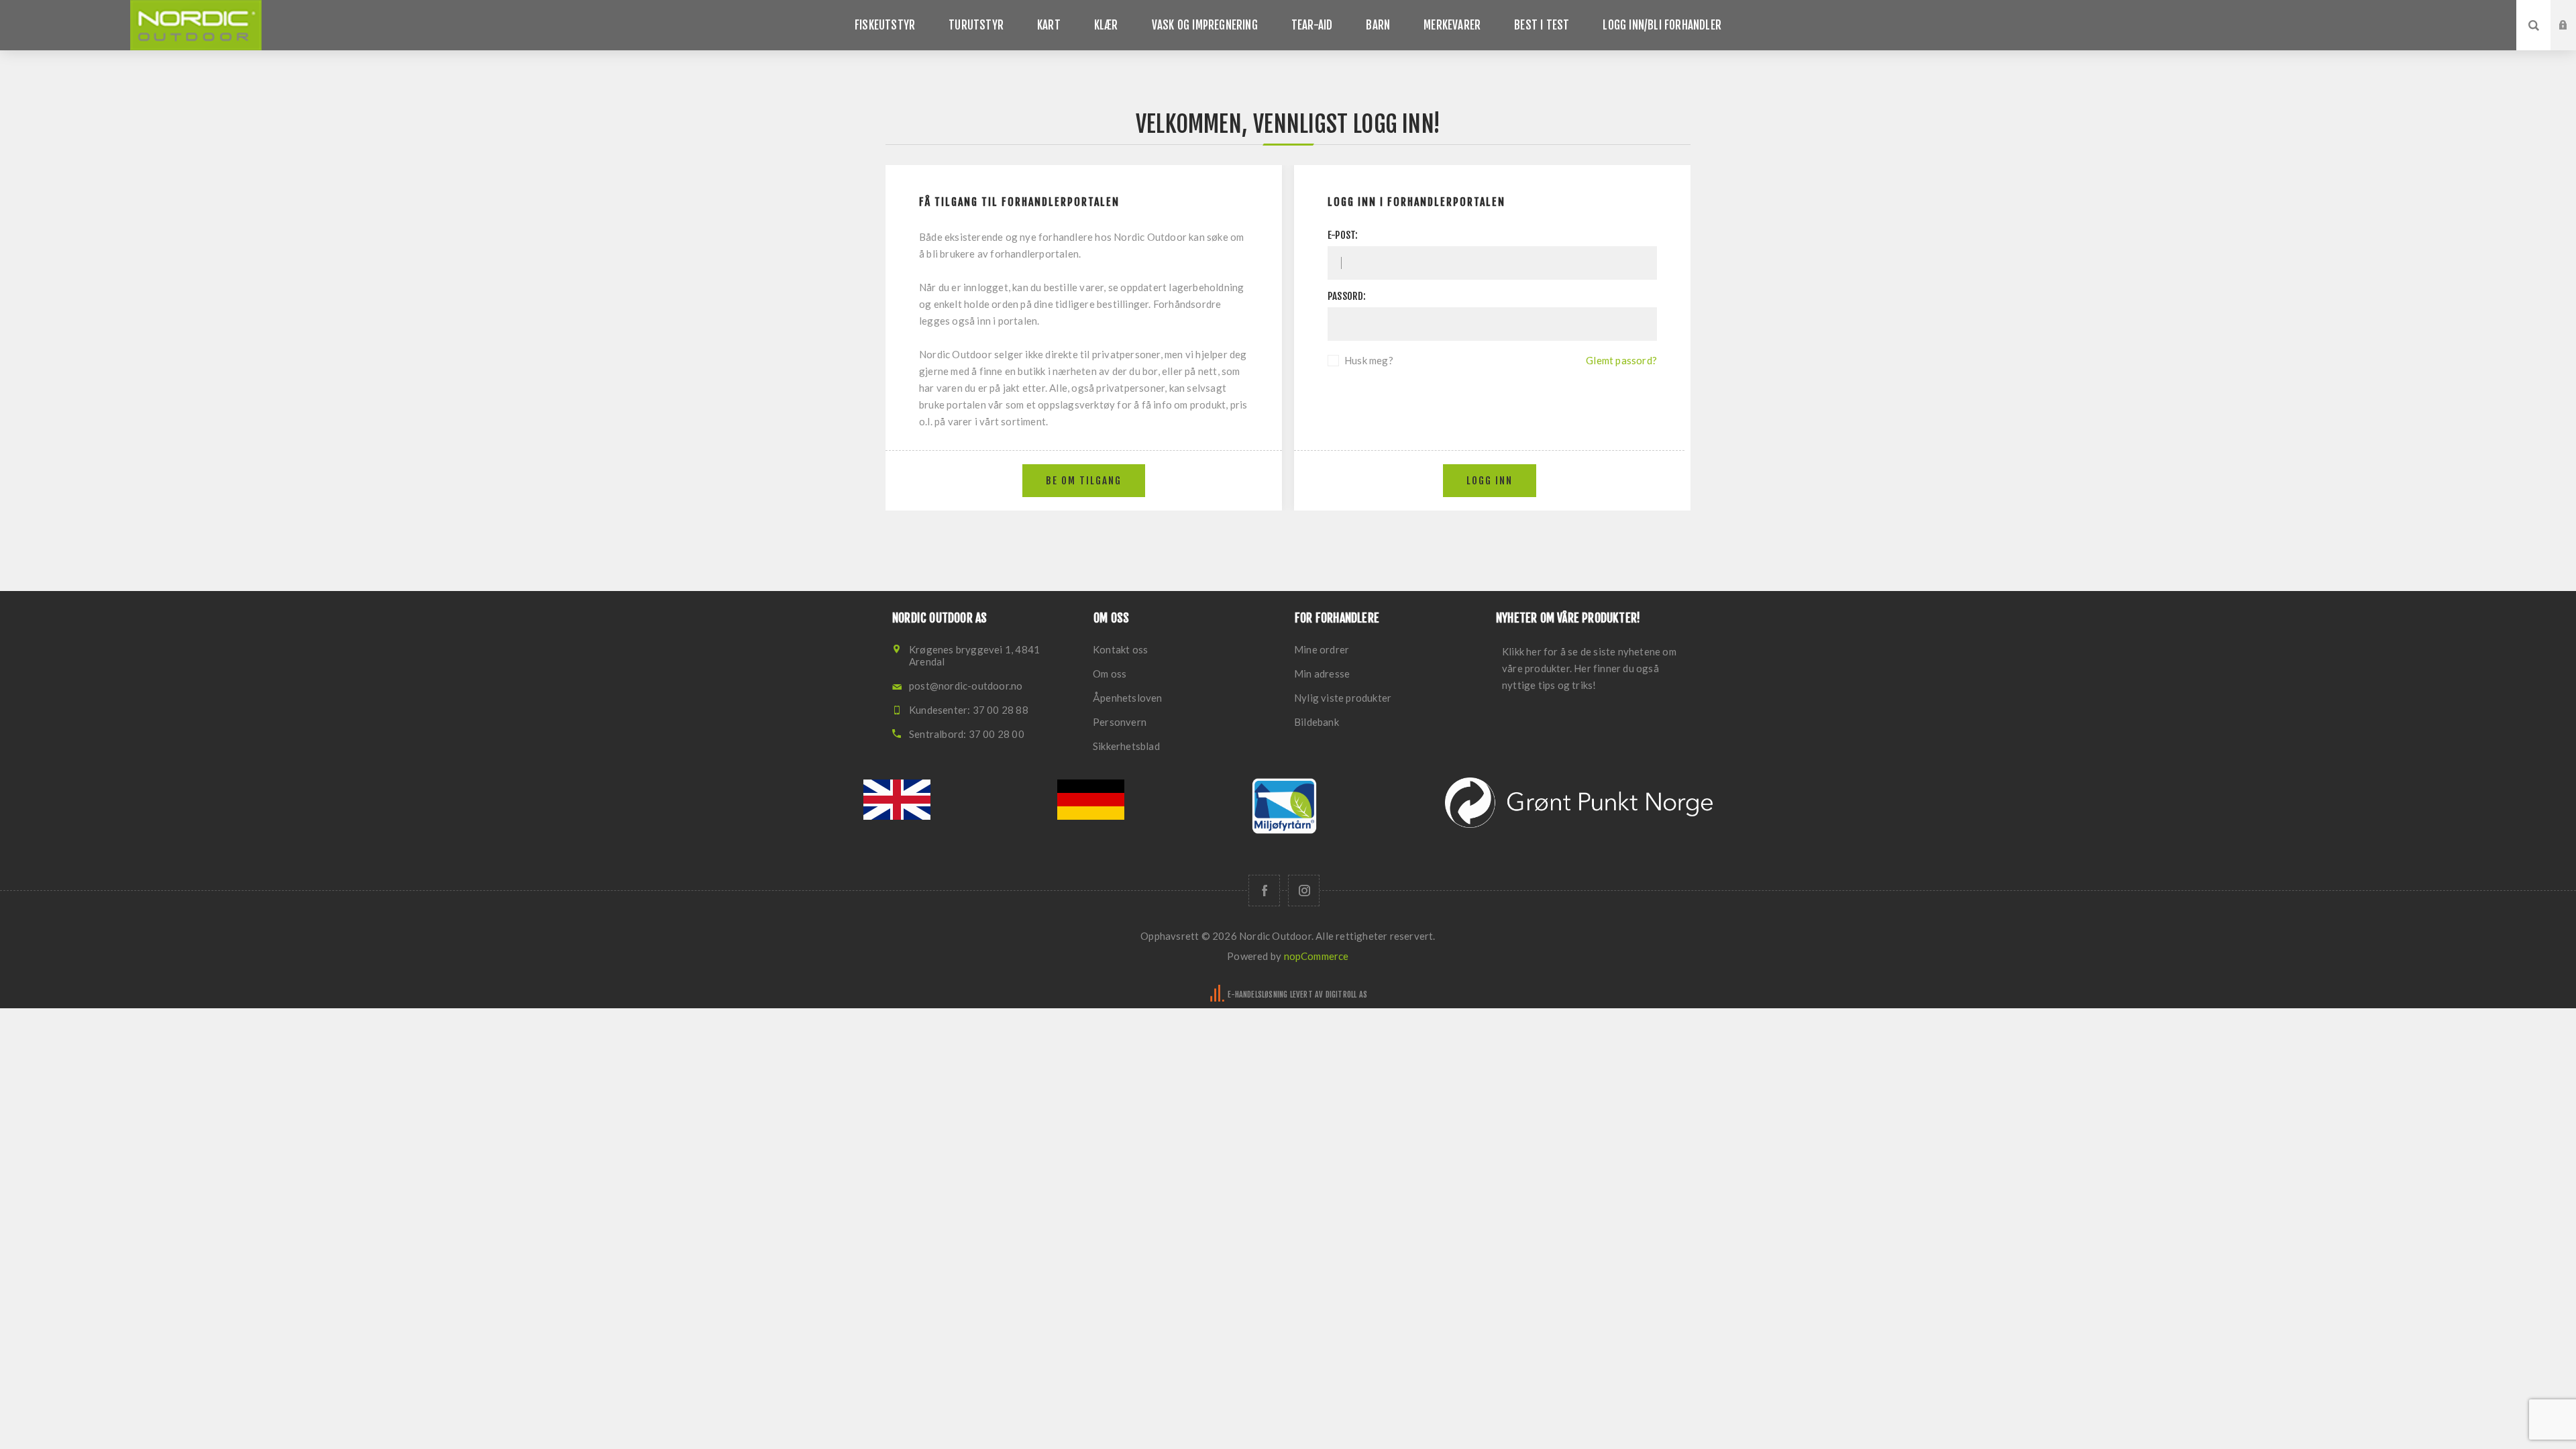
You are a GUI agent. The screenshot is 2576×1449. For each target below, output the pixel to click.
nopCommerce (1317, 956)
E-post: (1343, 235)
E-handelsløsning (1257, 995)
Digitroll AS (1346, 995)
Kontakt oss (1120, 649)
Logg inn (2573, 13)
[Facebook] (1264, 891)
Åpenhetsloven (1128, 698)
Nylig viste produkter (1343, 698)
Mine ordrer (1322, 649)
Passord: (1347, 296)
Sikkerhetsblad (1126, 746)
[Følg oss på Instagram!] (1304, 891)
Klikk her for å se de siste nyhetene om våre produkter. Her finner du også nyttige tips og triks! (1589, 668)
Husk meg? (1369, 360)
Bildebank (1317, 722)
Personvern (1120, 722)
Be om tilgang (2573, 38)
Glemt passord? (1621, 360)
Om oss (1110, 674)
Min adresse (1322, 674)
